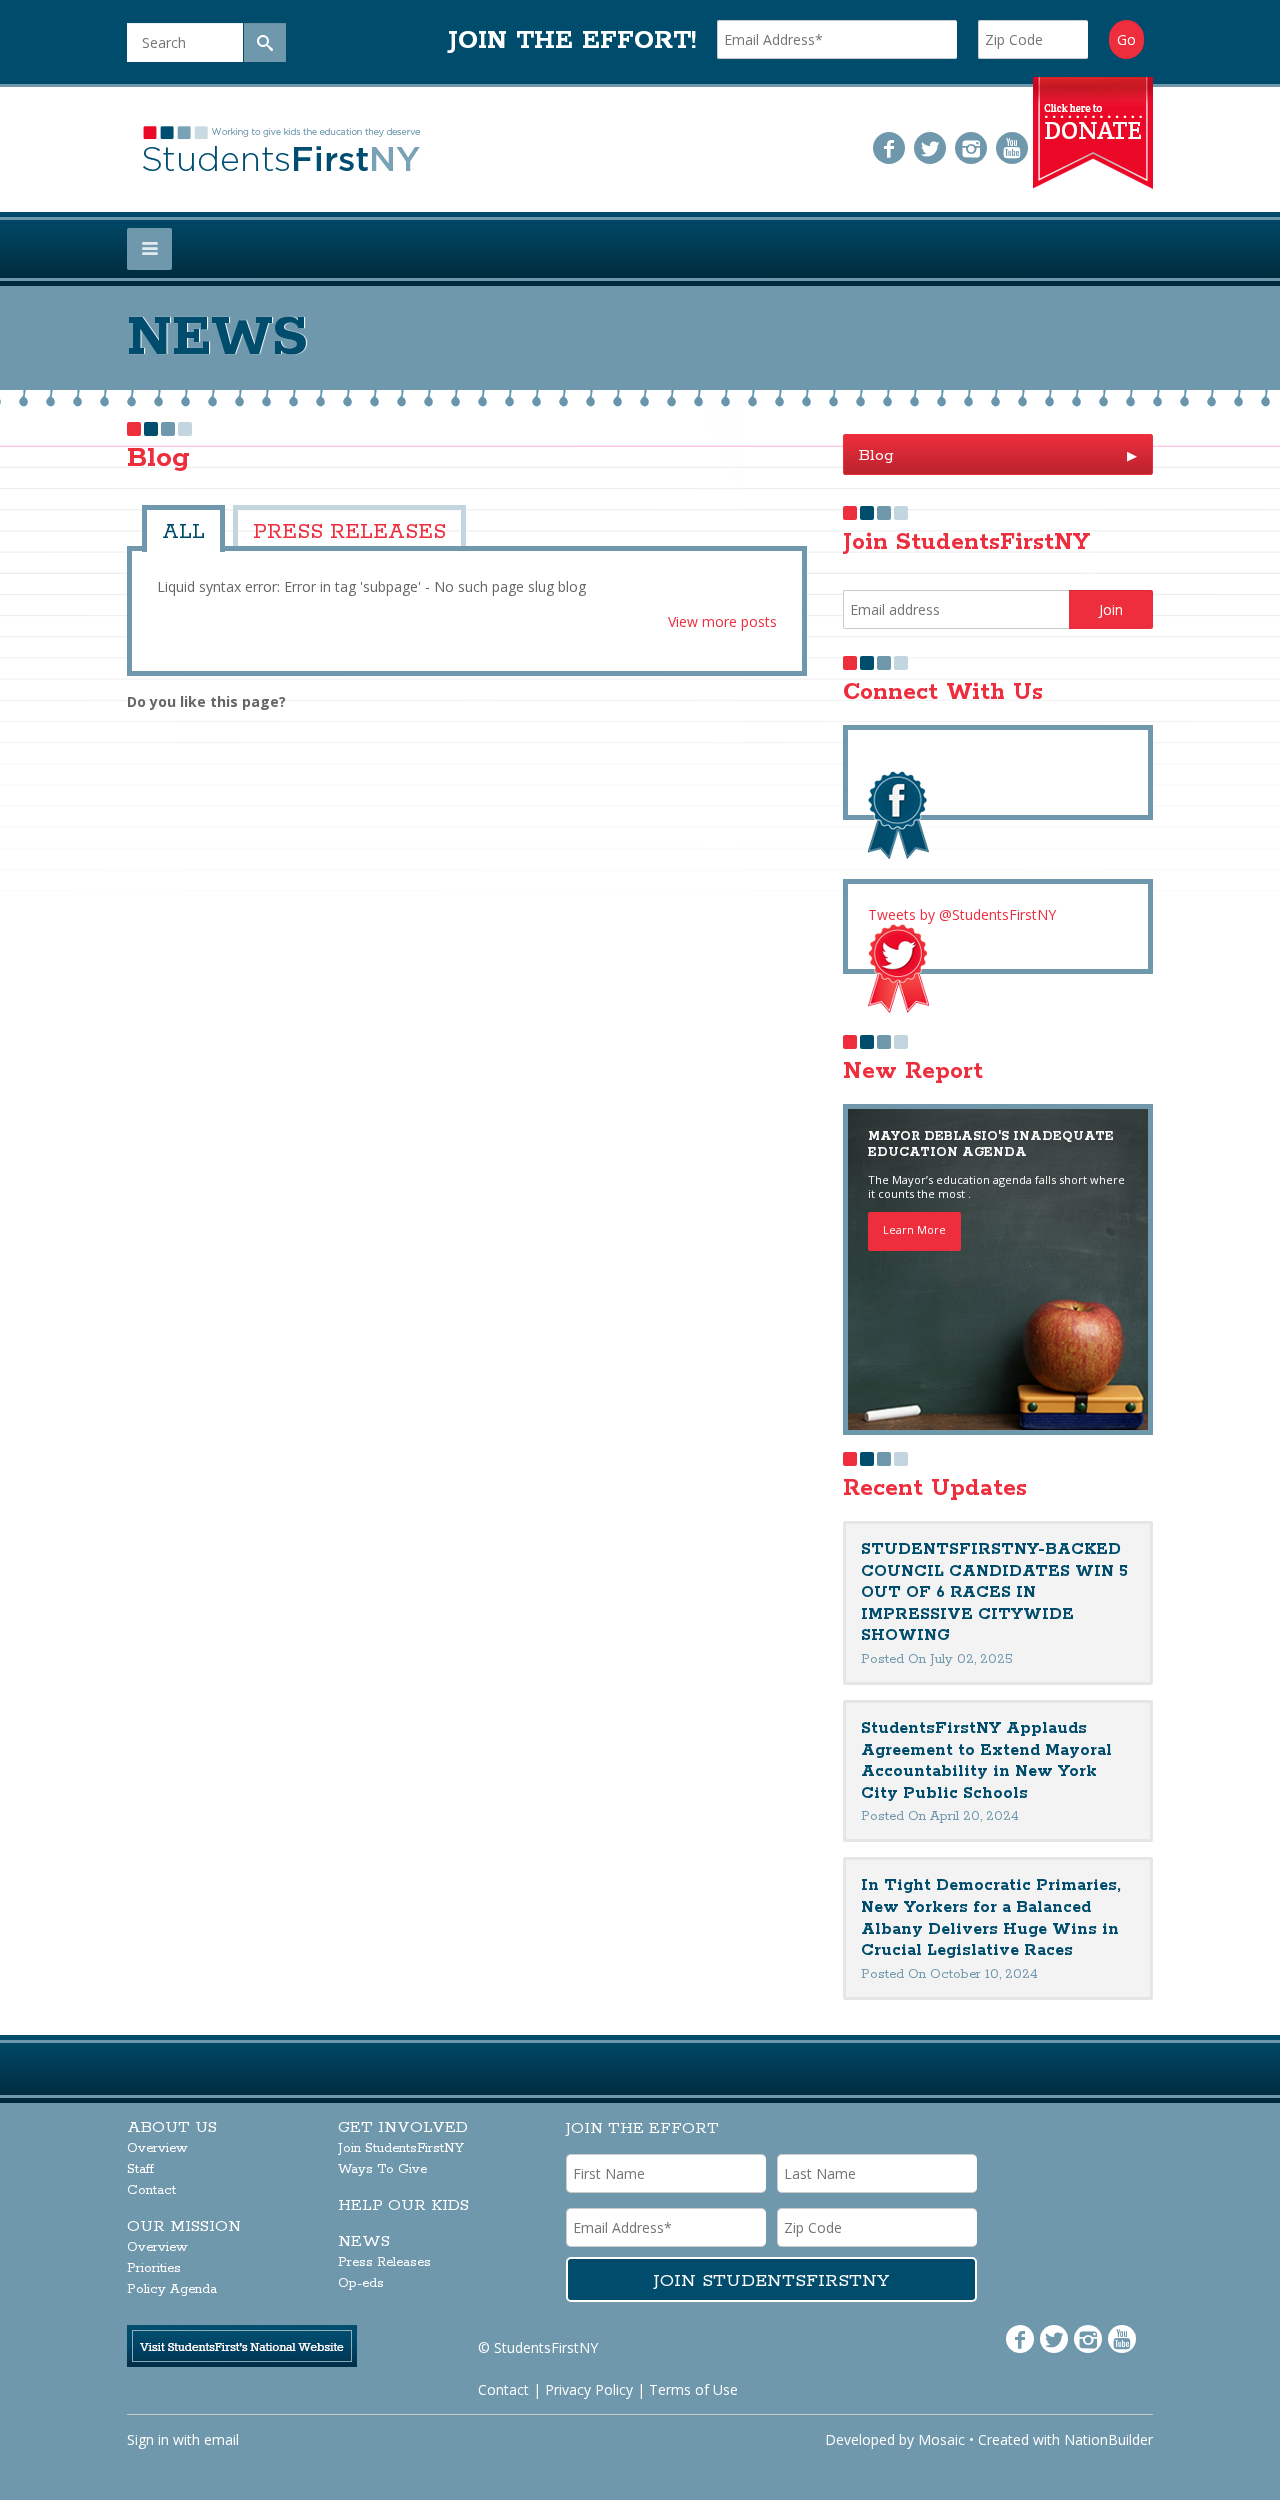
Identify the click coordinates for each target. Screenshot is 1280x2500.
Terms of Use (693, 2389)
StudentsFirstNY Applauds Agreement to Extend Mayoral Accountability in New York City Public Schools (986, 1761)
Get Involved (403, 2127)
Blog (998, 455)
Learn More (914, 1229)
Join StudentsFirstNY (401, 2148)
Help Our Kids (403, 2205)
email (221, 2439)
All (179, 528)
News (364, 2241)
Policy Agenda (172, 2289)
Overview (157, 2148)
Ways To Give (382, 2169)
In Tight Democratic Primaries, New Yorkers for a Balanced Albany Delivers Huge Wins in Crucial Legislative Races (991, 1918)
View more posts (722, 615)
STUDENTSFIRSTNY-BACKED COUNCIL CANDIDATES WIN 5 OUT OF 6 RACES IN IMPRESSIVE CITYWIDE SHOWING (994, 1592)
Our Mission (184, 2226)
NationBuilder (1108, 2439)
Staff (140, 2169)
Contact (151, 2190)
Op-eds (361, 2283)
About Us (172, 2127)
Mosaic (941, 2439)
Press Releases (316, 528)
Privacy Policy (589, 2389)
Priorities (154, 2268)
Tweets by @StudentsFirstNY (962, 914)
